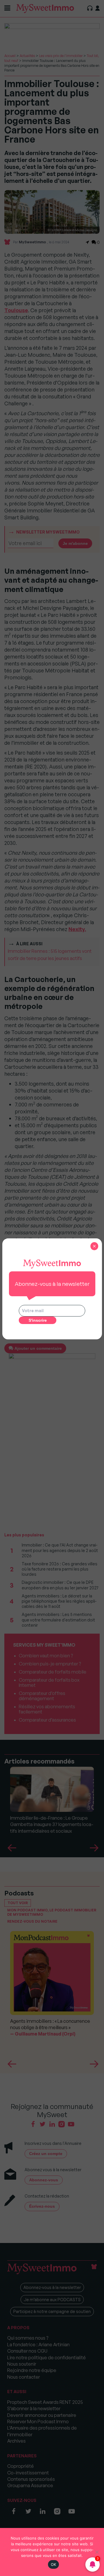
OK (54, 2564)
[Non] (97, 2552)
